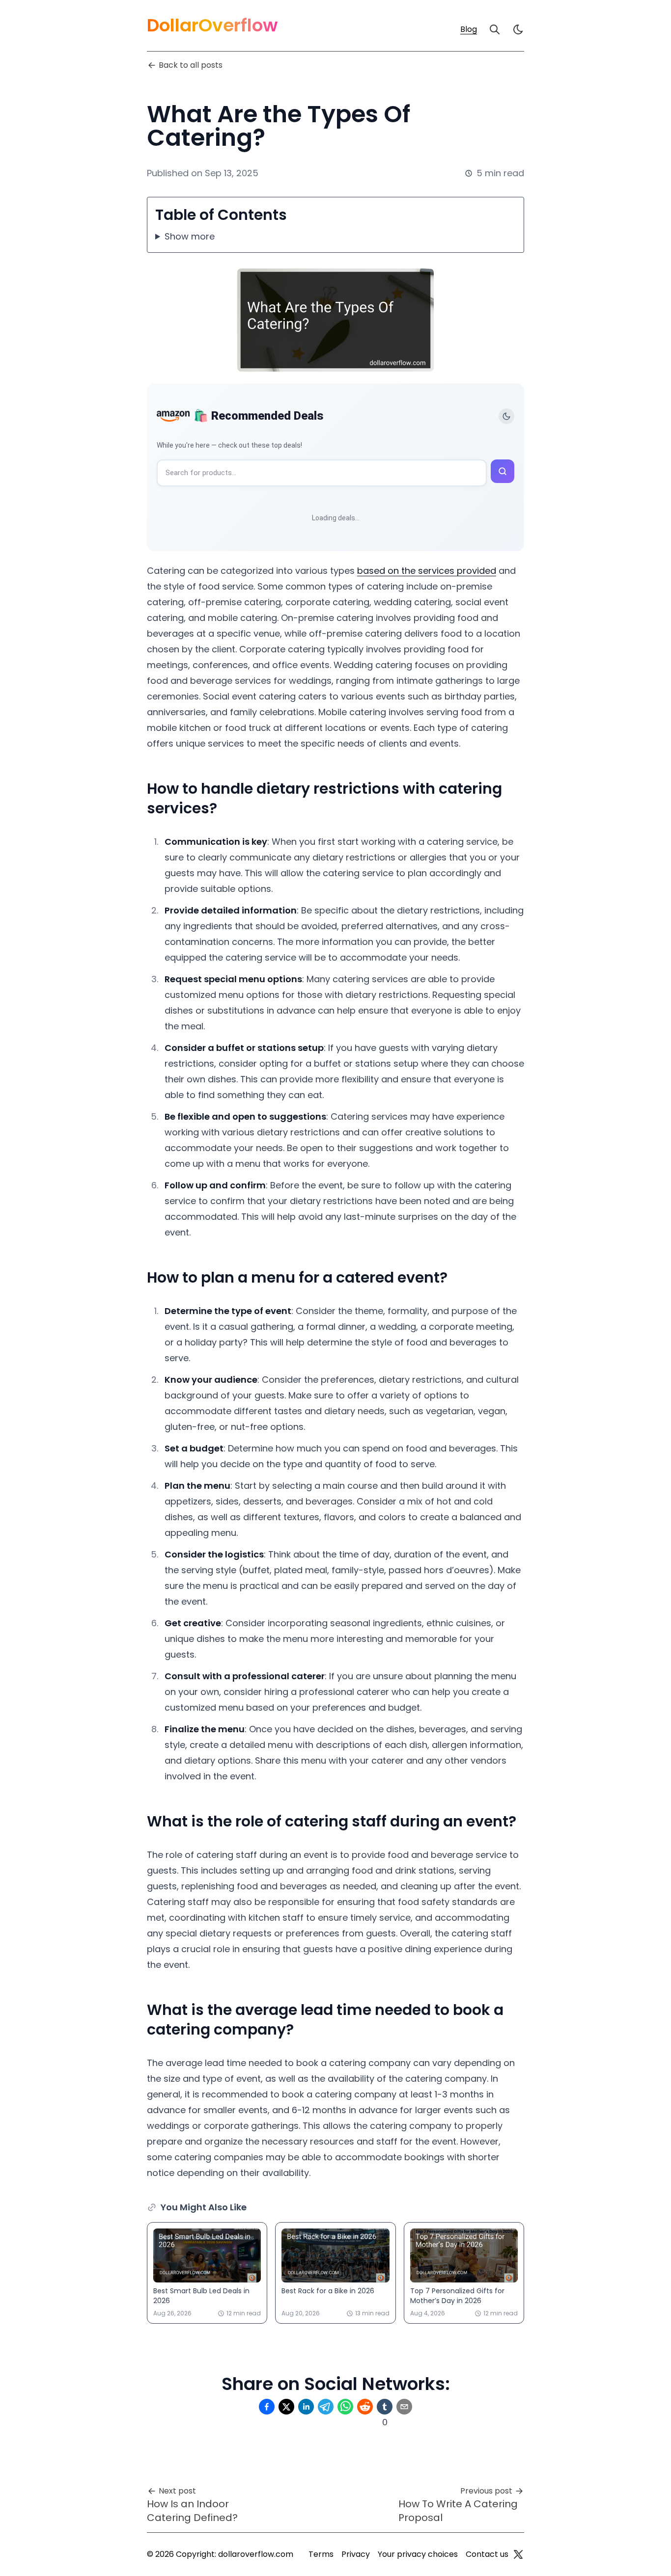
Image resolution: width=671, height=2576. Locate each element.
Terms (321, 2554)
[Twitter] (518, 2554)
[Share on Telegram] (326, 2407)
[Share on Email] (404, 2407)
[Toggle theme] (506, 416)
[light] (518, 29)
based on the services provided (427, 571)
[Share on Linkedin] (306, 2407)
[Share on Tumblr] (385, 2407)
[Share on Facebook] (267, 2407)
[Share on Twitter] (286, 2407)
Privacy (356, 2554)
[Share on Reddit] (365, 2407)
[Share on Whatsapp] (345, 2407)
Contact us (487, 2554)
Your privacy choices (418, 2554)
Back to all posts (191, 65)
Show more (190, 236)
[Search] (495, 29)
